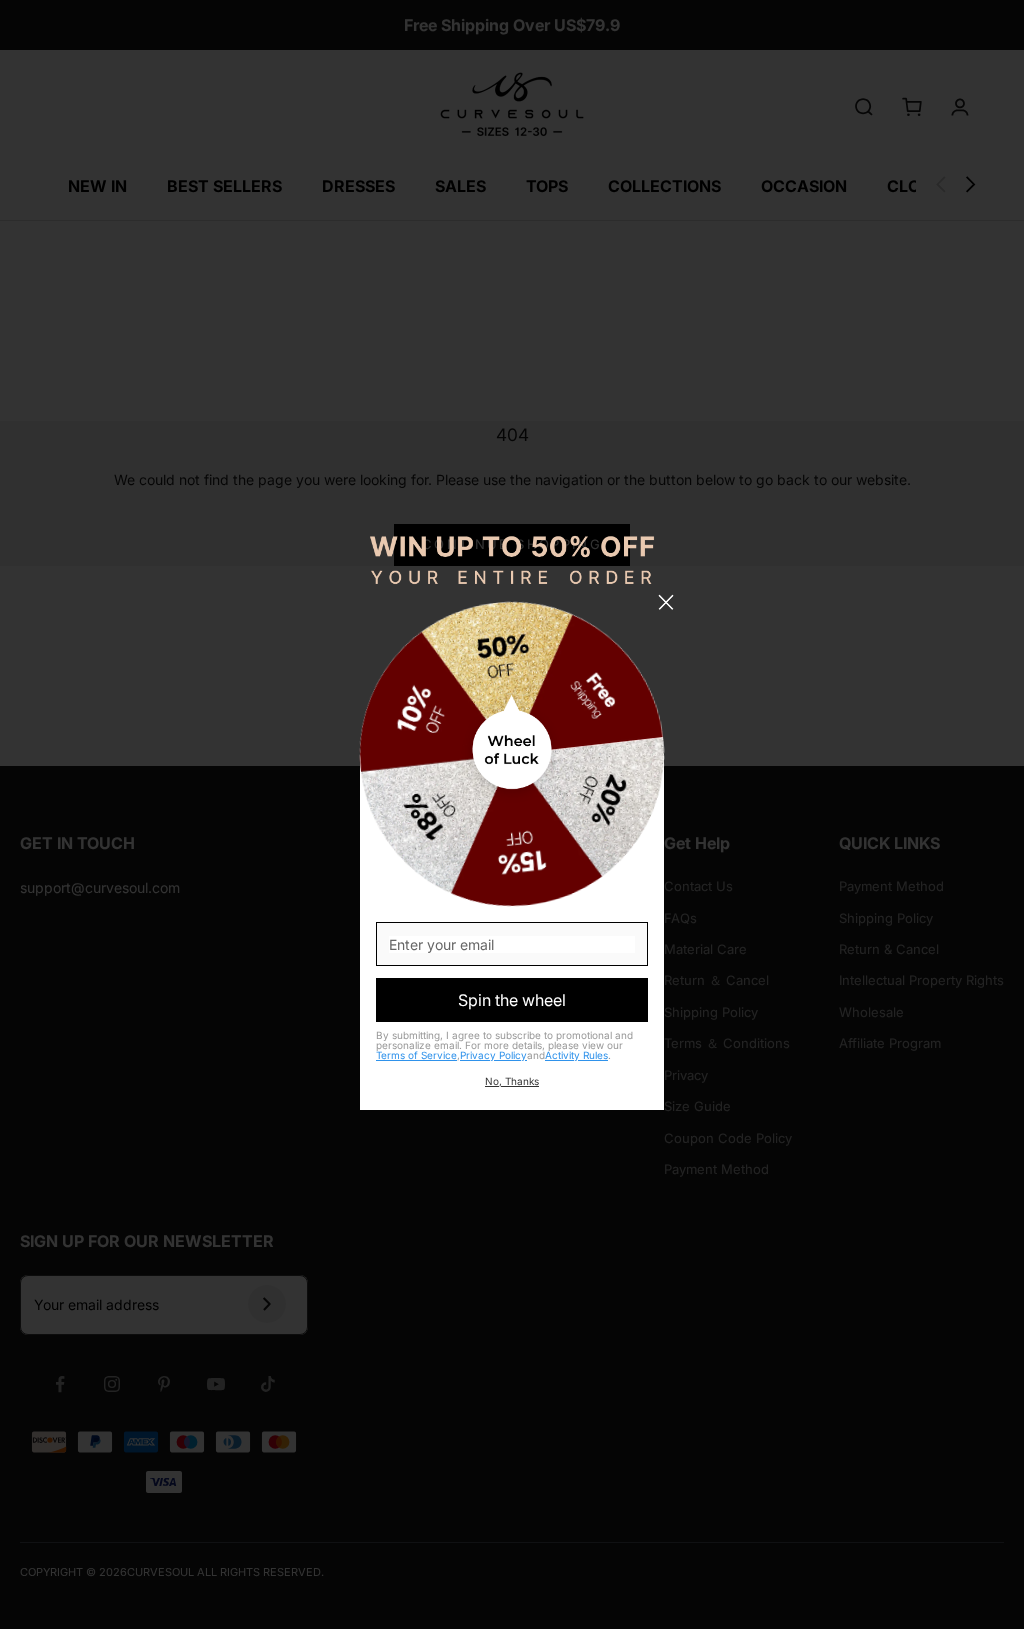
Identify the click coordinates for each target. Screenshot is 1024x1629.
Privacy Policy (493, 1055)
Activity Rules (576, 1055)
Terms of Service (416, 1055)
